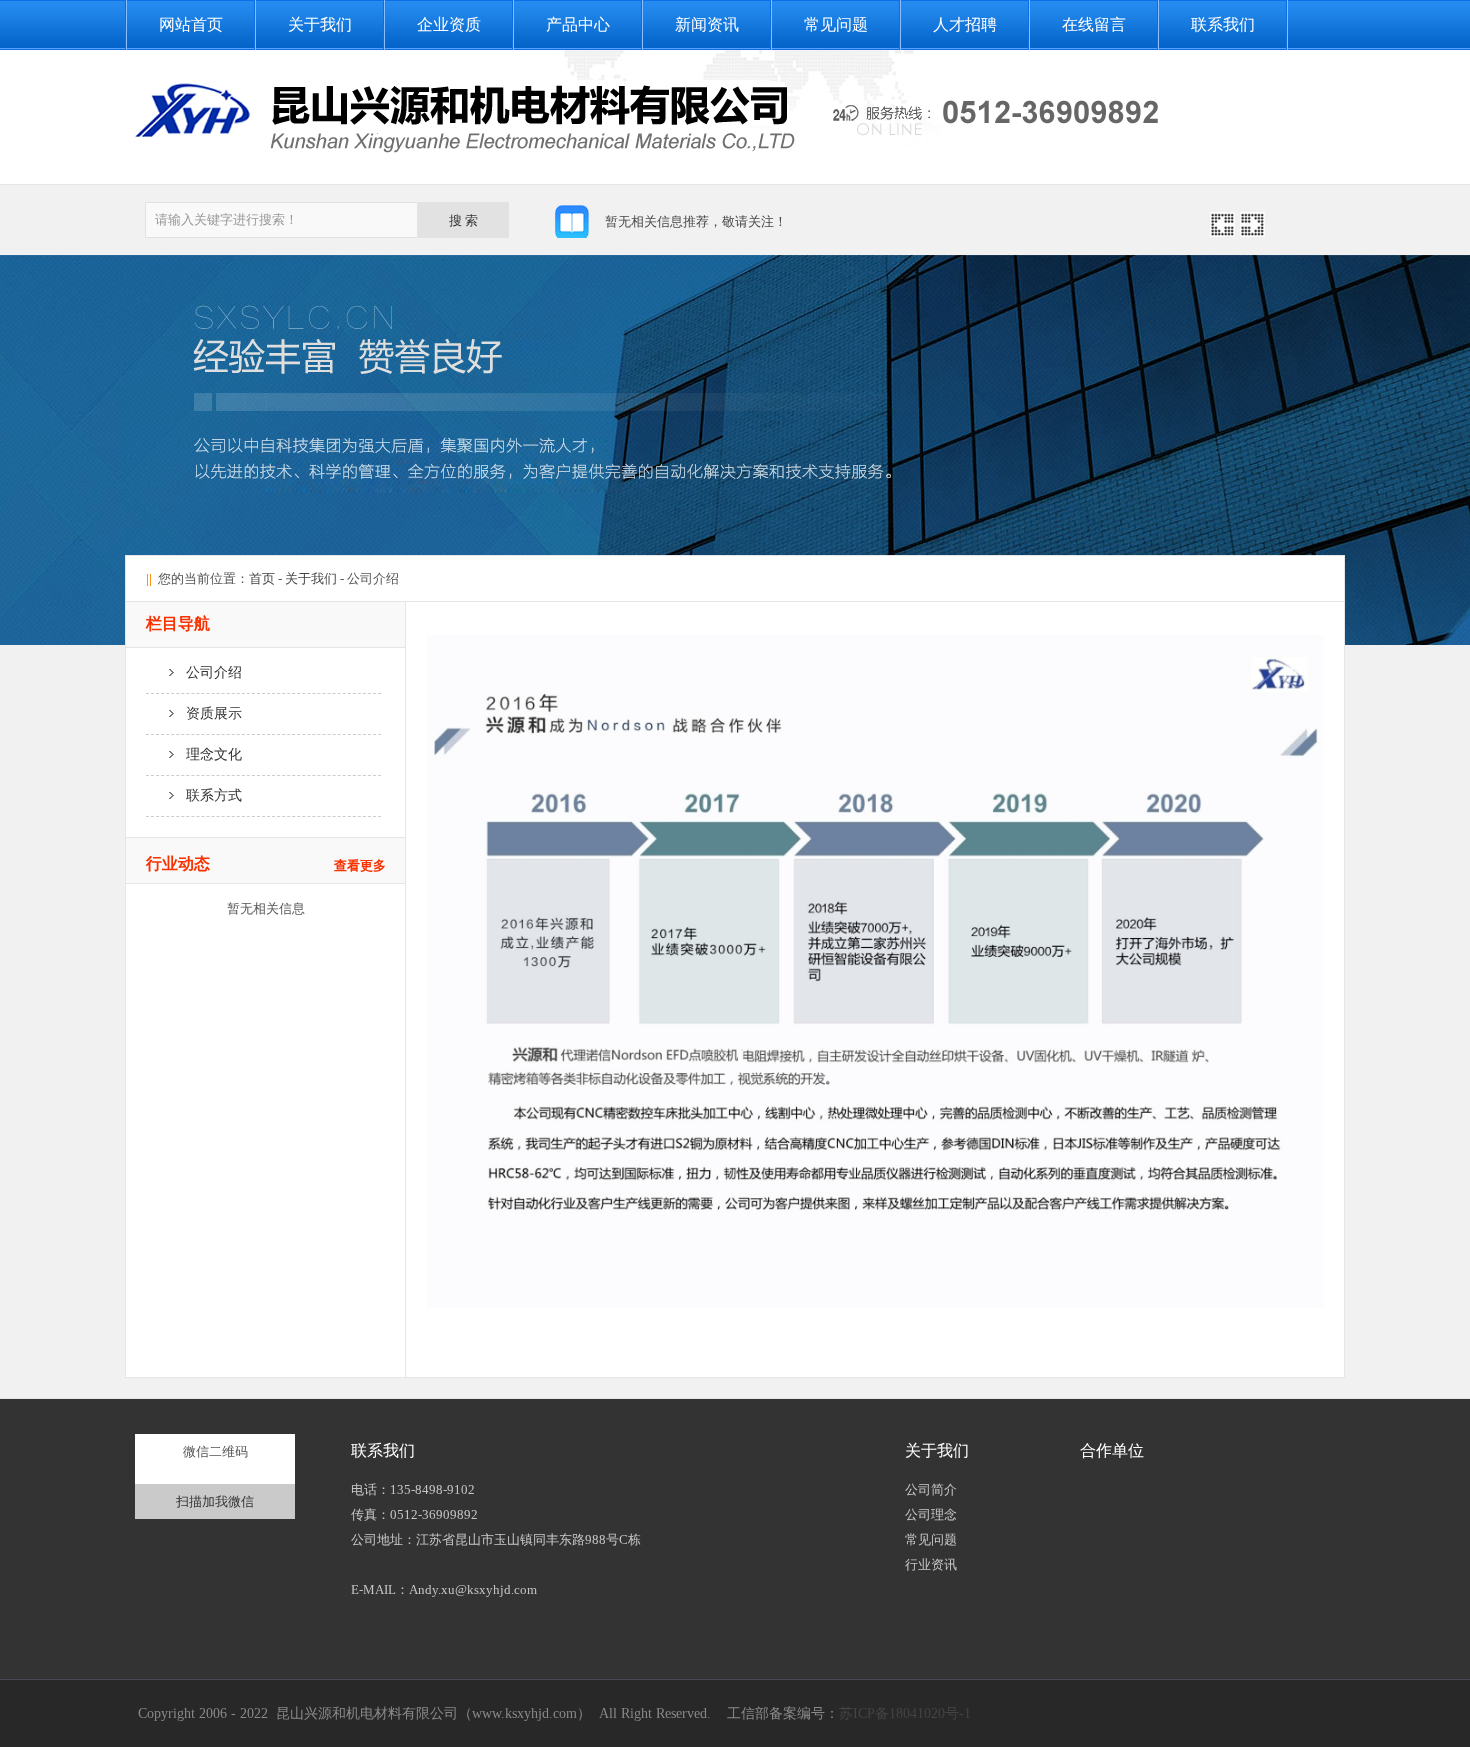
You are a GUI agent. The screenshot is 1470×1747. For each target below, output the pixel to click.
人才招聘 (965, 24)
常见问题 (836, 24)
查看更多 (360, 865)
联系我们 (1223, 24)
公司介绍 (208, 672)
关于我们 (320, 24)
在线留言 (1094, 24)
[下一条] (1252, 231)
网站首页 (191, 24)
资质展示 (208, 713)
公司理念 (931, 1514)
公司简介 (931, 1489)
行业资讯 (931, 1564)
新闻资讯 (707, 24)
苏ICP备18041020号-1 (905, 1713)
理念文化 (208, 754)
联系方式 (208, 795)
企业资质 (449, 24)
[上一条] (1222, 231)
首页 (262, 578)
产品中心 (578, 24)
